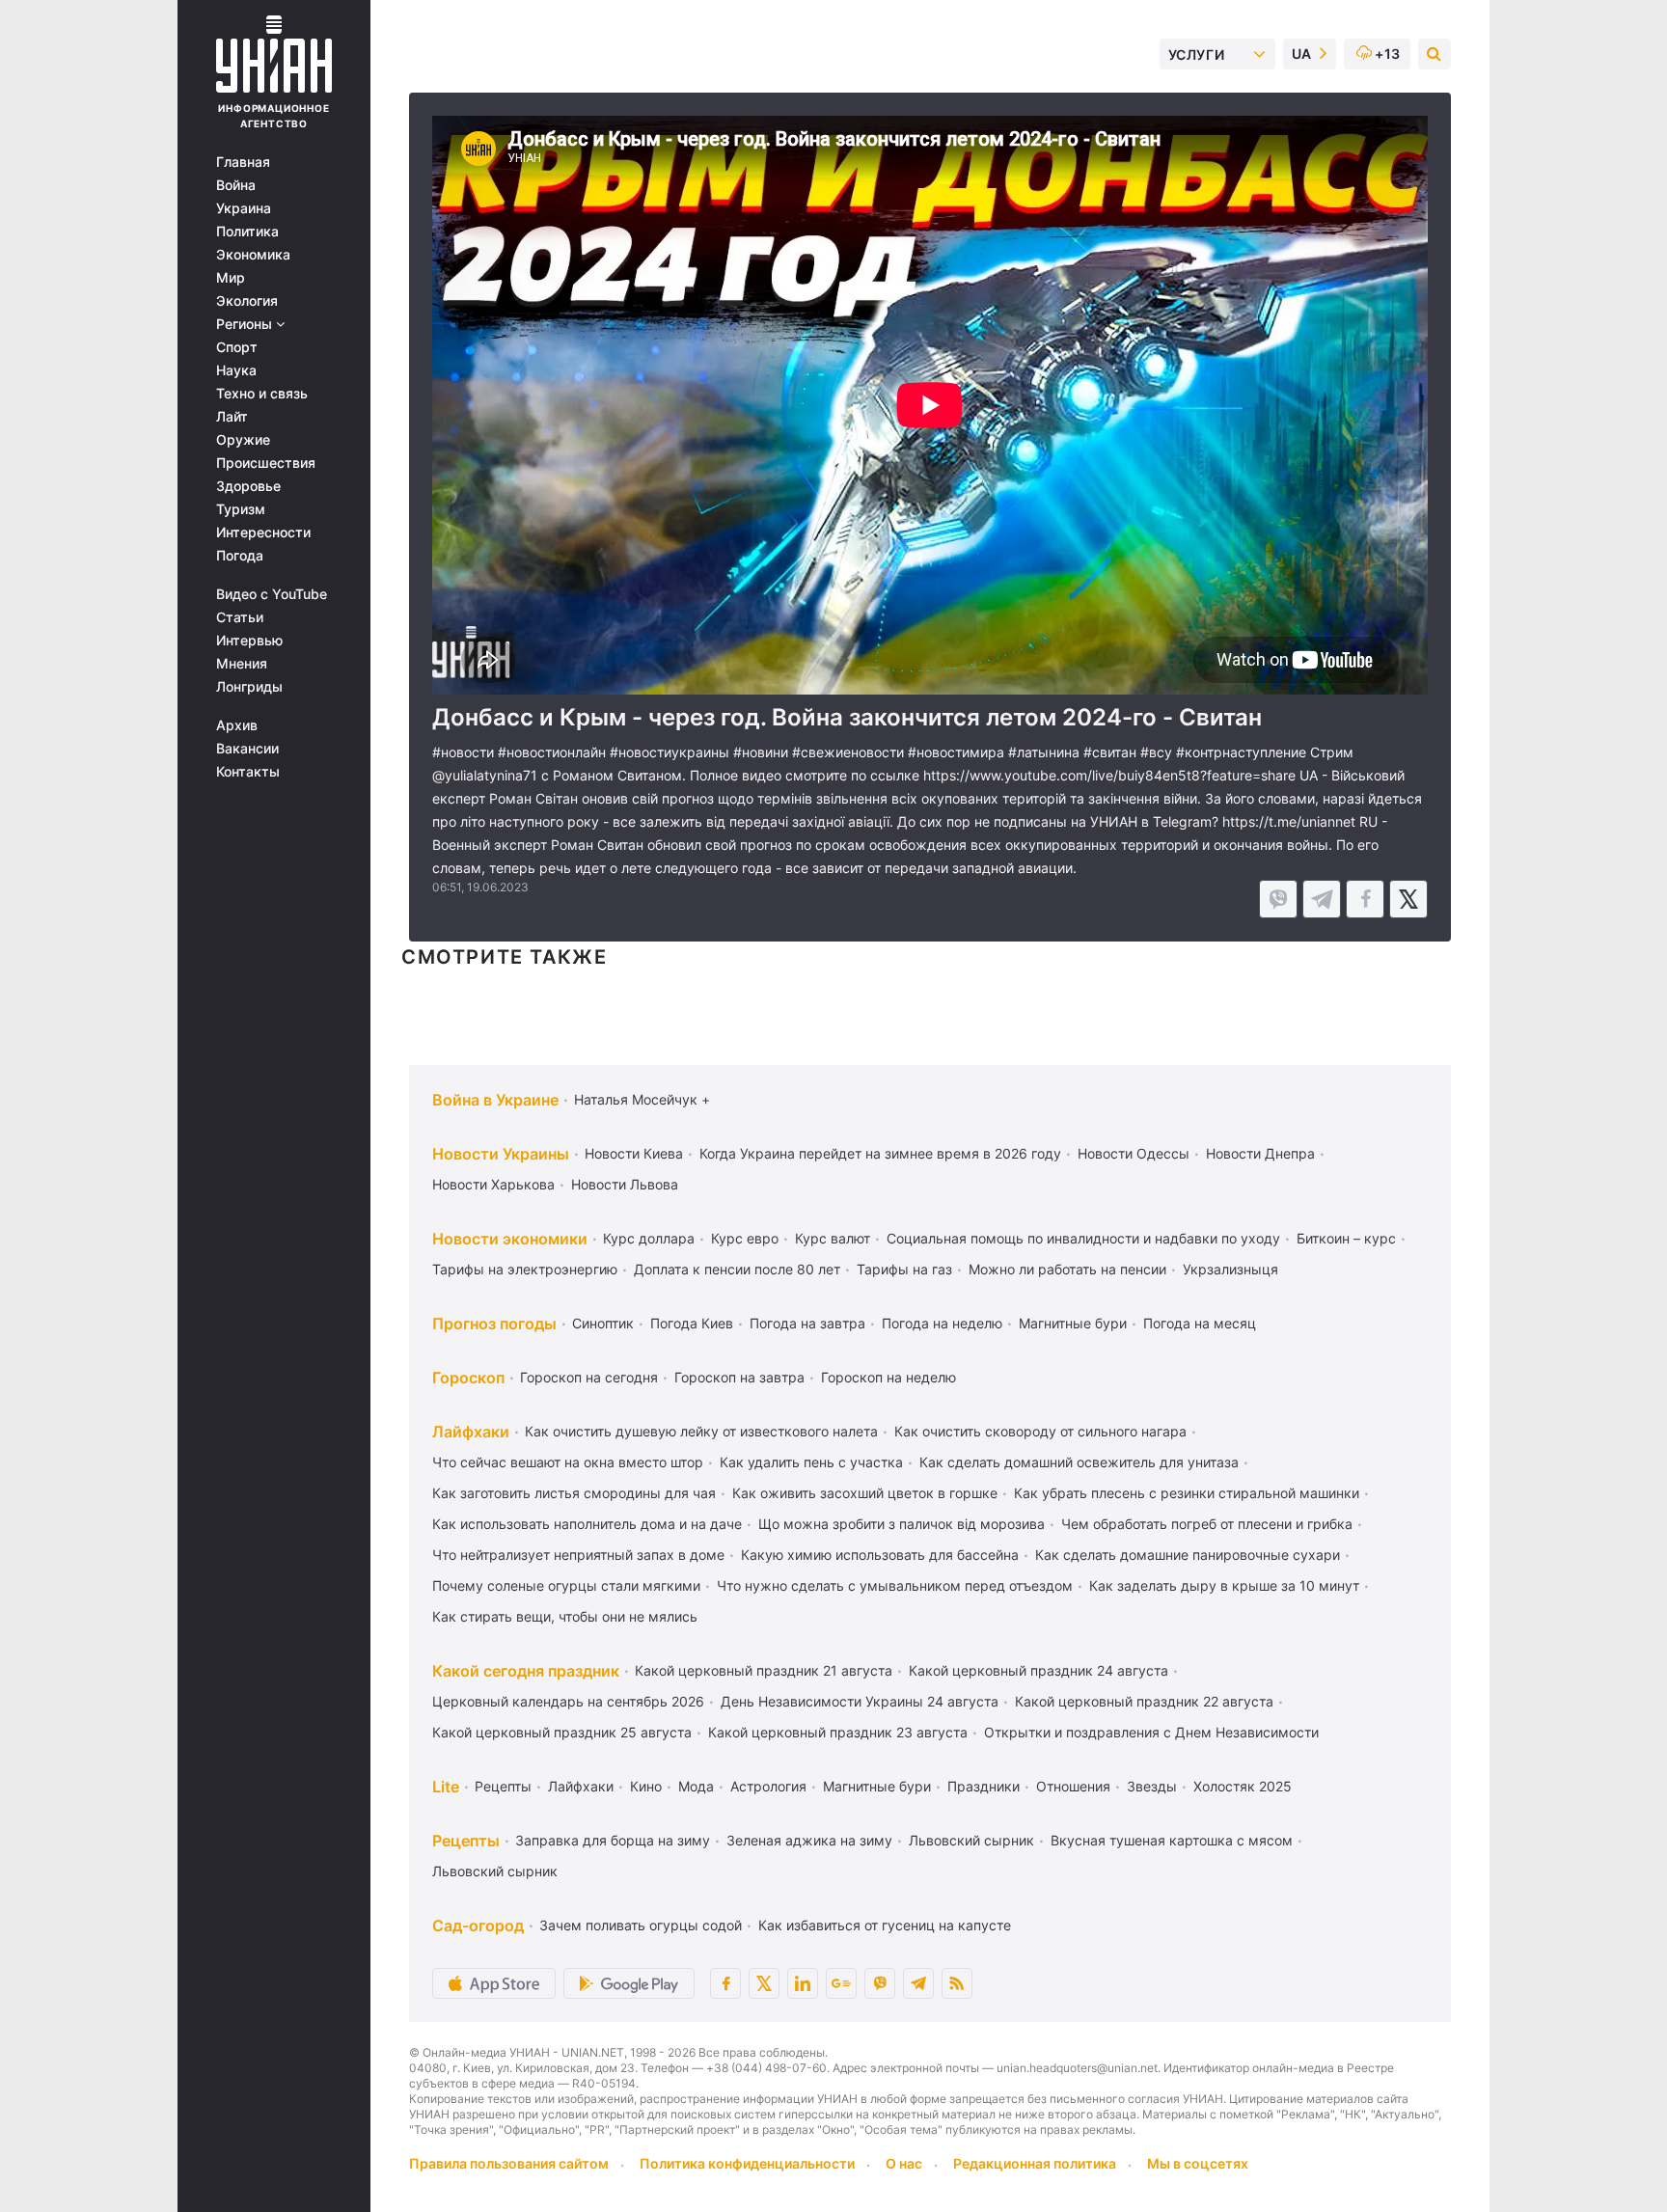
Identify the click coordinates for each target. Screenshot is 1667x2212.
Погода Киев (692, 1323)
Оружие (243, 440)
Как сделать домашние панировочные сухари (1188, 1555)
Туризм (241, 509)
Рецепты (503, 1786)
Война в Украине (495, 1100)
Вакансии (247, 749)
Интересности (263, 533)
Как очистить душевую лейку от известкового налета (701, 1431)
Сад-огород (478, 1925)
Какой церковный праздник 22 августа (1144, 1701)
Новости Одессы (1134, 1153)
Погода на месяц (1200, 1323)
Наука (236, 370)
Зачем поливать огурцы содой (641, 1925)
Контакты (248, 772)
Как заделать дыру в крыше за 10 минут (1224, 1585)
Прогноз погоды (494, 1324)
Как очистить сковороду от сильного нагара (1040, 1431)
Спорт (237, 347)
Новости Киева (634, 1153)
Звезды (1152, 1786)
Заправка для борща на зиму (613, 1840)
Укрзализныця (1230, 1269)
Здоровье (248, 486)
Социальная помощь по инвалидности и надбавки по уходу (1083, 1238)
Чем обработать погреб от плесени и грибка (1207, 1524)
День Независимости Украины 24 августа (860, 1701)
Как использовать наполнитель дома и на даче (587, 1524)
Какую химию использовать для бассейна (880, 1555)
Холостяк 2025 (1243, 1786)
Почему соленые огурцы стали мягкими (566, 1585)
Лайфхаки (471, 1432)
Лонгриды (249, 687)
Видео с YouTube (272, 594)
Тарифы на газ (904, 1269)
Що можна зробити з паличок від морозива (902, 1524)
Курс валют (833, 1238)
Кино (646, 1786)
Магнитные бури (1073, 1323)
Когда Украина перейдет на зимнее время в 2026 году (880, 1153)
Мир (231, 278)
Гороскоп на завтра (739, 1377)
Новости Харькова (493, 1184)
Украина (244, 208)
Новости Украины (501, 1154)
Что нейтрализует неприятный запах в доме (578, 1555)
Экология (247, 301)
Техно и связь (262, 394)
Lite (446, 1787)
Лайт (232, 417)
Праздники (984, 1786)
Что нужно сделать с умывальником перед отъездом (895, 1585)
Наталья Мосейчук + (642, 1099)
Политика (247, 232)
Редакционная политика (1035, 2163)
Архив (237, 725)
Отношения (1073, 1786)
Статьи (240, 617)
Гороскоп (468, 1378)
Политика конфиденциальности (747, 2163)
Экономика (253, 255)
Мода (696, 1786)
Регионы (246, 324)
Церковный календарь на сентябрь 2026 (568, 1701)
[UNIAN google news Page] (841, 1983)
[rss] (957, 1983)
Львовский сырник (971, 1840)
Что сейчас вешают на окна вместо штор (568, 1462)
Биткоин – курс (1346, 1238)
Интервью (249, 641)
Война (236, 185)
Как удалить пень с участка (811, 1462)
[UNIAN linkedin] (803, 1983)
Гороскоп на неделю (888, 1377)
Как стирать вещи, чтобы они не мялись (565, 1616)
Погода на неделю (942, 1323)
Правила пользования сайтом (509, 2163)
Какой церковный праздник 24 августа (1038, 1670)
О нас (904, 2163)
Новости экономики (510, 1239)
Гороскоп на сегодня (589, 1377)
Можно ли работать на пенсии (1067, 1269)
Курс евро (745, 1238)
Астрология (768, 1786)
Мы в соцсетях (1198, 2163)
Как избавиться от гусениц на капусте (885, 1925)
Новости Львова (625, 1184)
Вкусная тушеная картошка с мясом (1172, 1840)
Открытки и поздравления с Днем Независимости (1151, 1732)
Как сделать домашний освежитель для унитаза (1079, 1462)
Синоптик (603, 1323)
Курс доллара (649, 1238)
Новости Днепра (1260, 1153)
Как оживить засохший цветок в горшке (865, 1493)
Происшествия (266, 463)
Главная (243, 162)
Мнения (242, 664)
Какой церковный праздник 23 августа (838, 1732)
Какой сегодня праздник (526, 1671)
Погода (240, 556)
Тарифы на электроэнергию (525, 1269)
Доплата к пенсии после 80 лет (737, 1269)
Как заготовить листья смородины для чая (574, 1493)
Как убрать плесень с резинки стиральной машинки (1187, 1493)
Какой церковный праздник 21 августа (764, 1670)
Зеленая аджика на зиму (809, 1840)
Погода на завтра (807, 1323)
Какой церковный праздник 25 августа (562, 1732)
